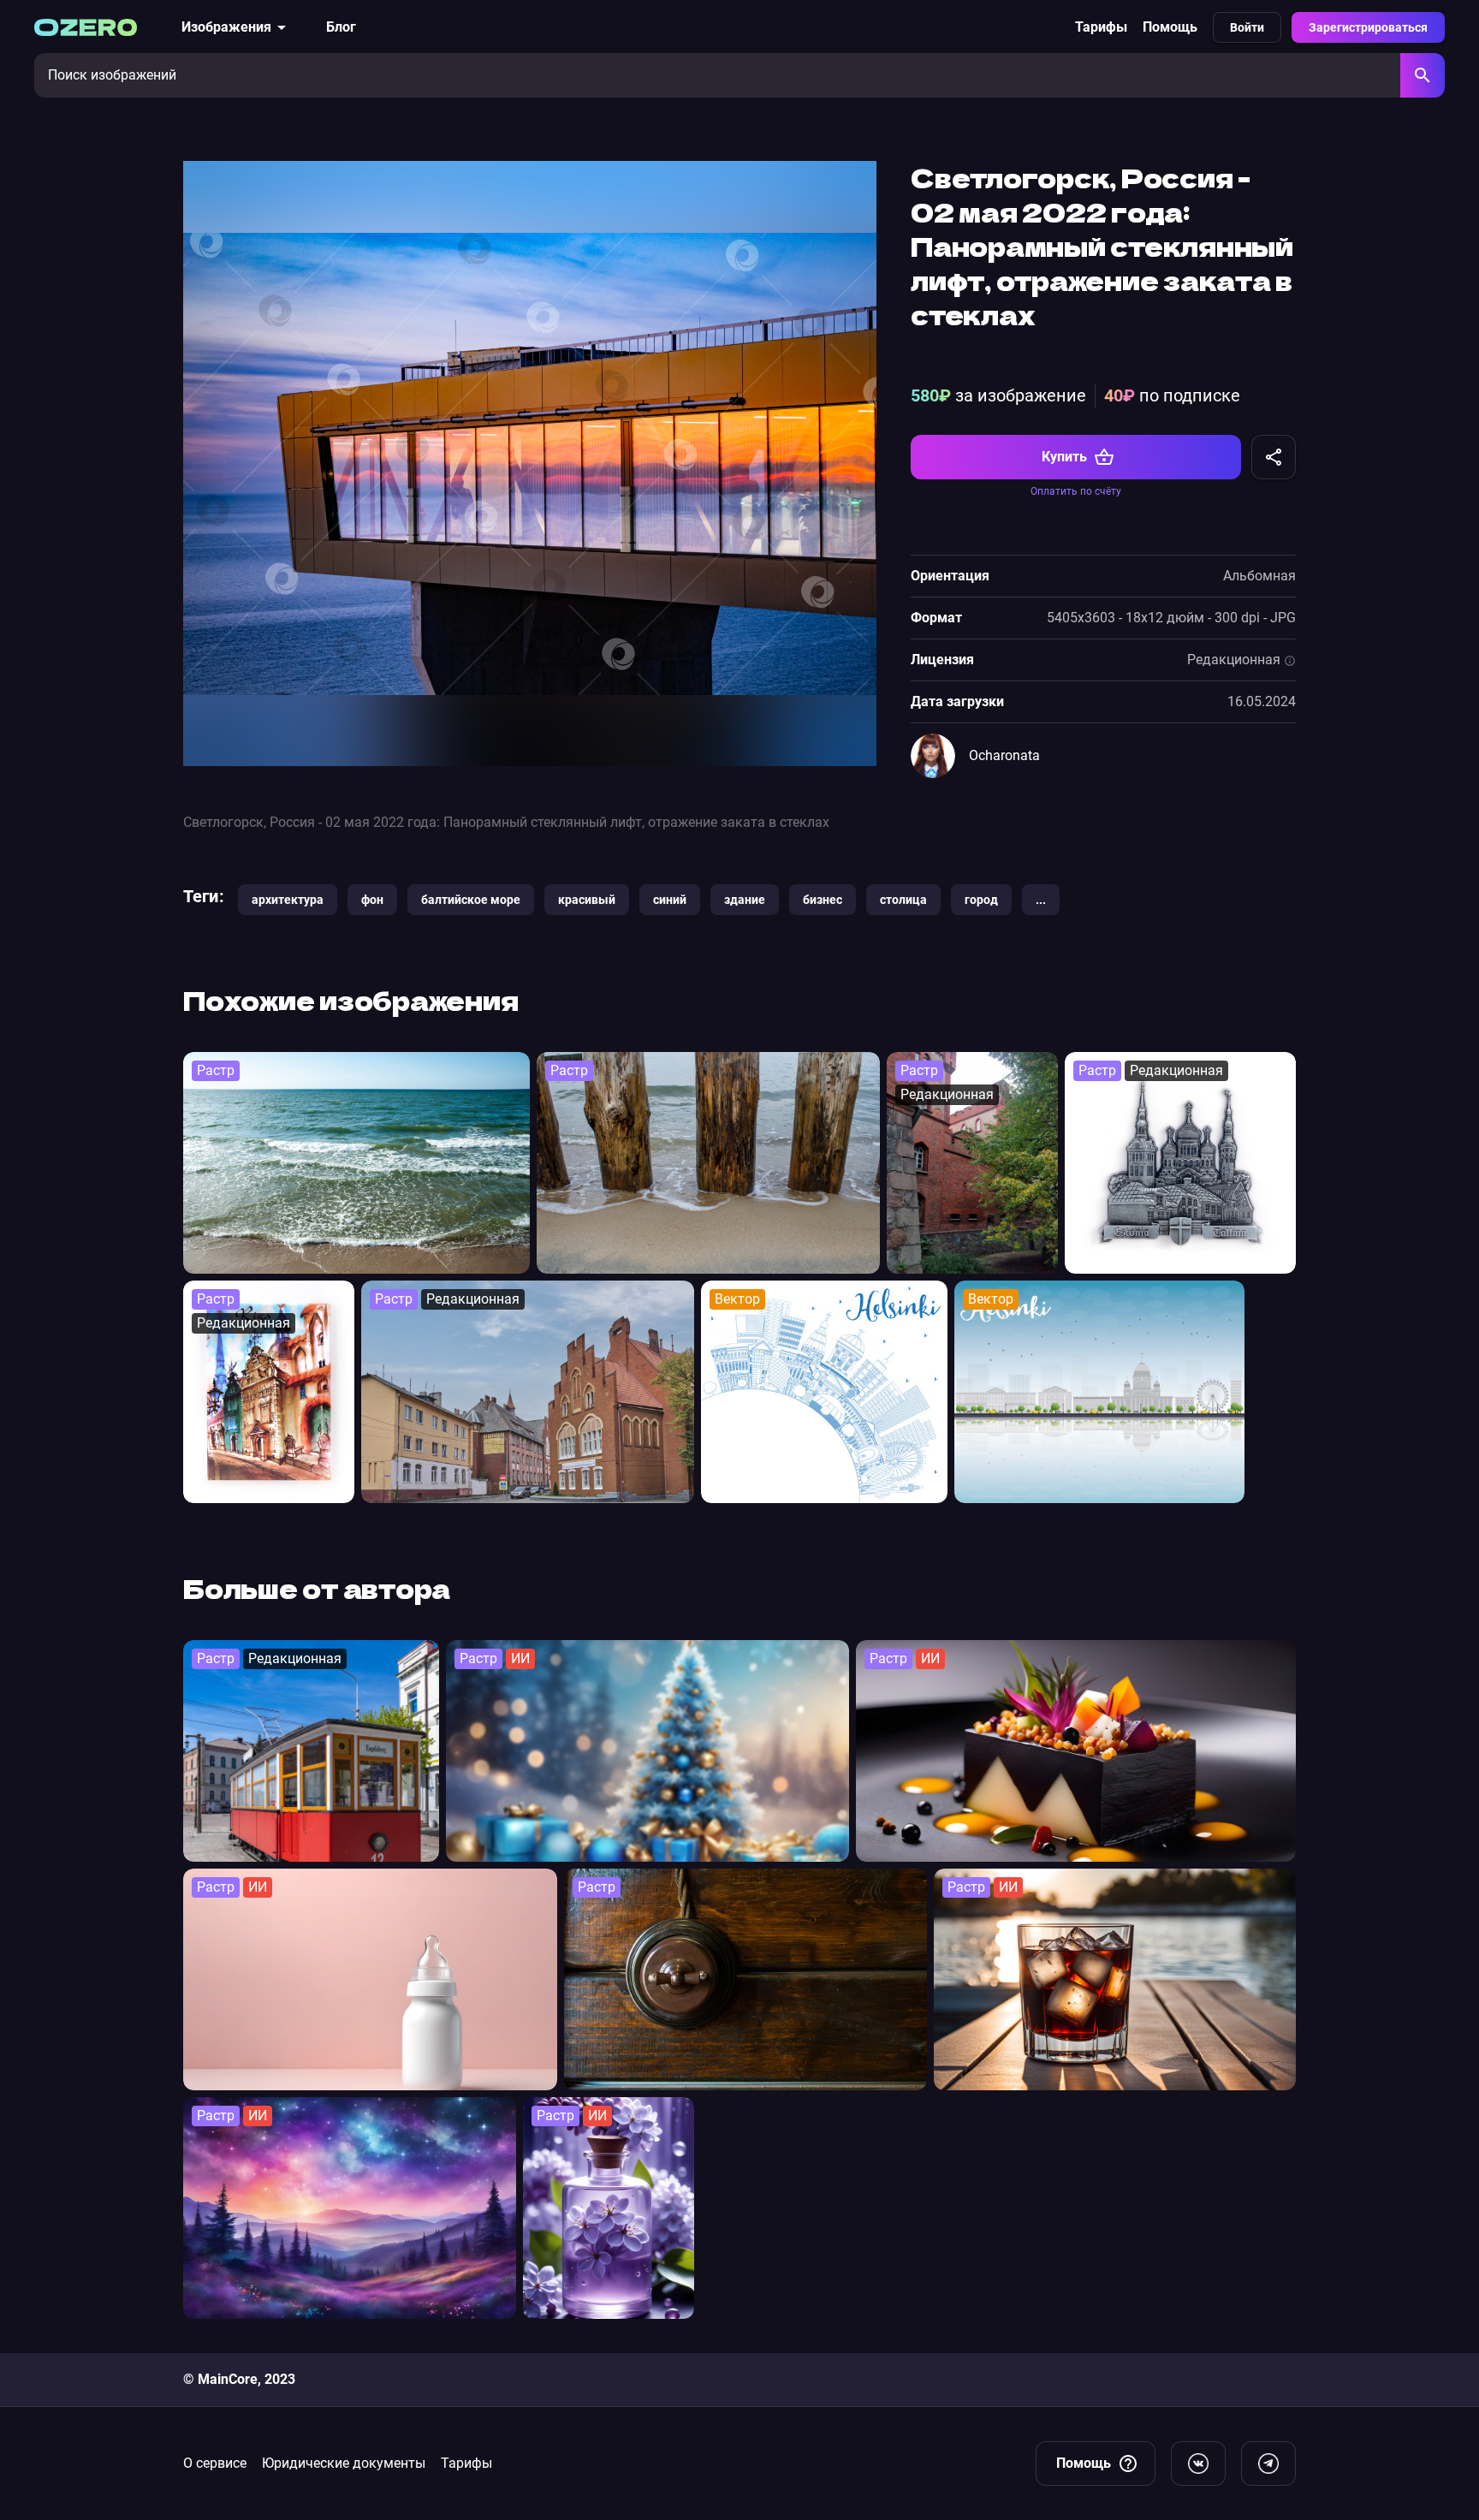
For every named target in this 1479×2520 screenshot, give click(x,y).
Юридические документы (344, 2463)
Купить (1064, 457)
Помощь (1170, 27)
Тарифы (1101, 27)
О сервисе (215, 2463)
